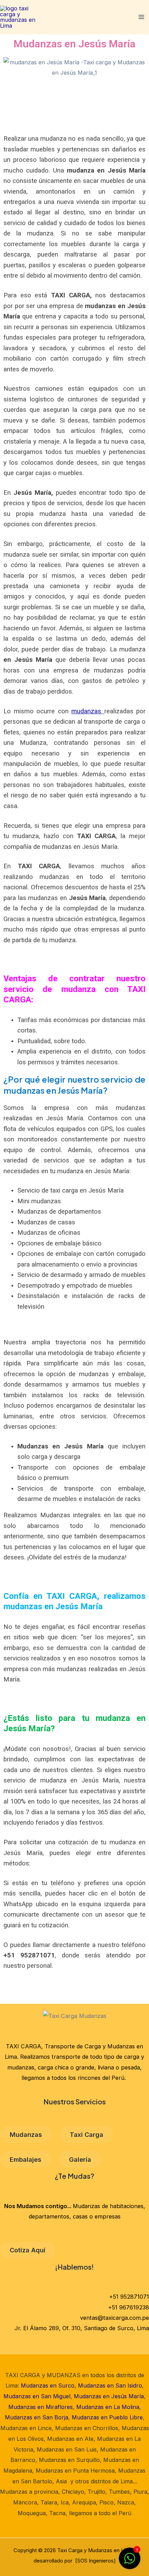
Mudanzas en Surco (48, 2385)
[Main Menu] (141, 17)
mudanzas (88, 711)
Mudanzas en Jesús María (109, 2396)
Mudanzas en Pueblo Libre (107, 2417)
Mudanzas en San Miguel (37, 2396)
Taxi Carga (86, 2134)
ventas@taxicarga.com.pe (115, 2318)
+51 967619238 (129, 2307)
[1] (130, 2562)
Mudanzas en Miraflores (41, 2407)
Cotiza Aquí (28, 2250)
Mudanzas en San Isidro (110, 2385)
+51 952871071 (129, 2297)
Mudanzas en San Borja (37, 2417)
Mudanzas (26, 2134)
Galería (80, 2159)
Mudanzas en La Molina (108, 2407)
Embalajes (25, 2159)
